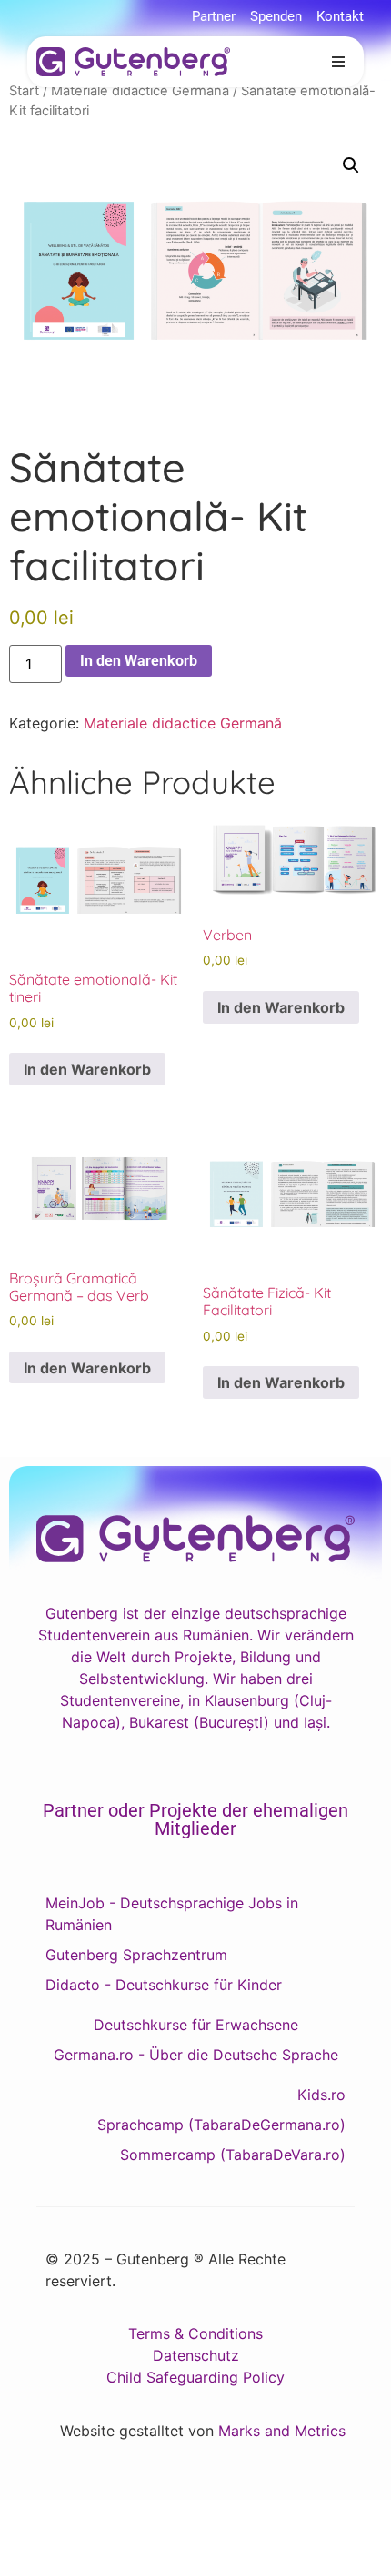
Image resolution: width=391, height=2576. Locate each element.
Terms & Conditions (195, 2333)
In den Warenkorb (139, 661)
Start (24, 91)
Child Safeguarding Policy (195, 2377)
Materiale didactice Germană (140, 91)
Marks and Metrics (282, 2431)
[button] (338, 62)
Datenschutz (196, 2355)
